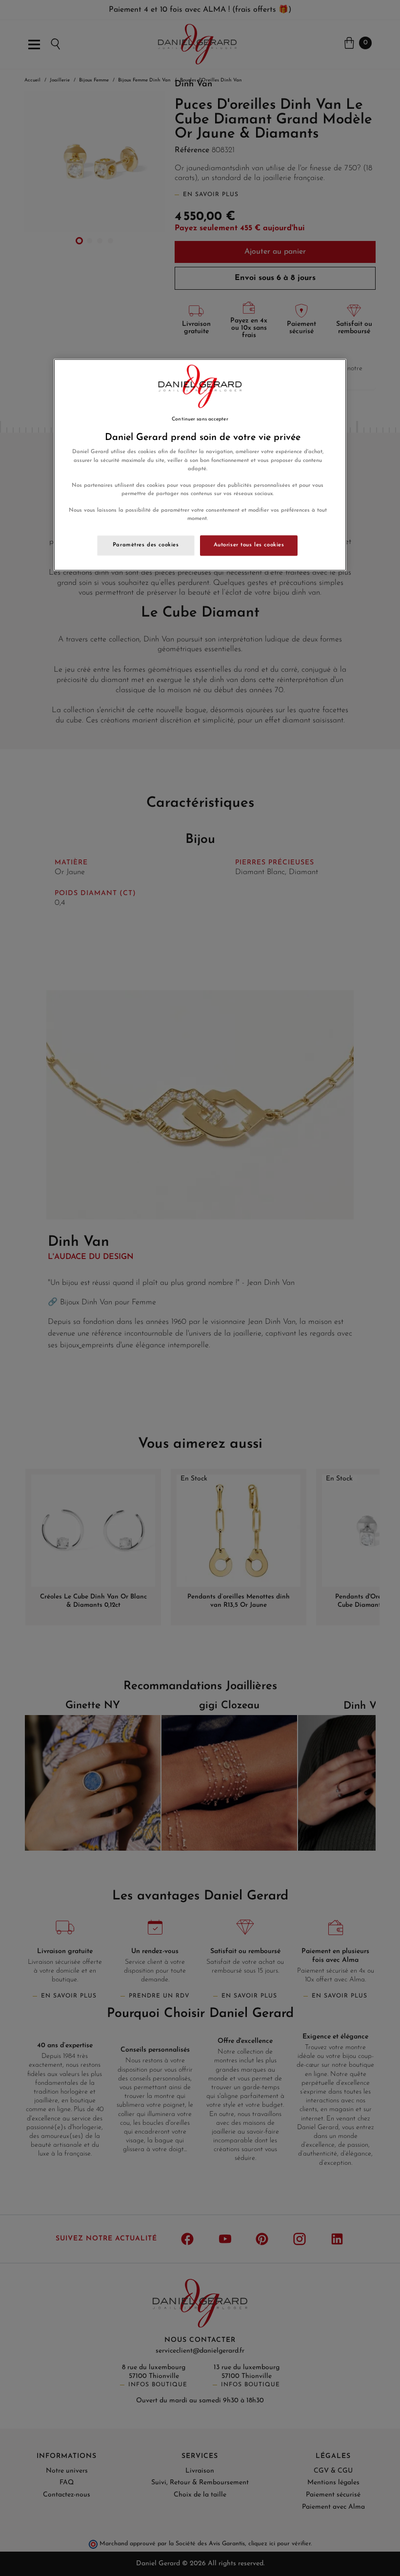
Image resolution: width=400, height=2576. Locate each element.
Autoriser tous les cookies (249, 545)
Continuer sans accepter (200, 420)
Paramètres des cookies (146, 545)
